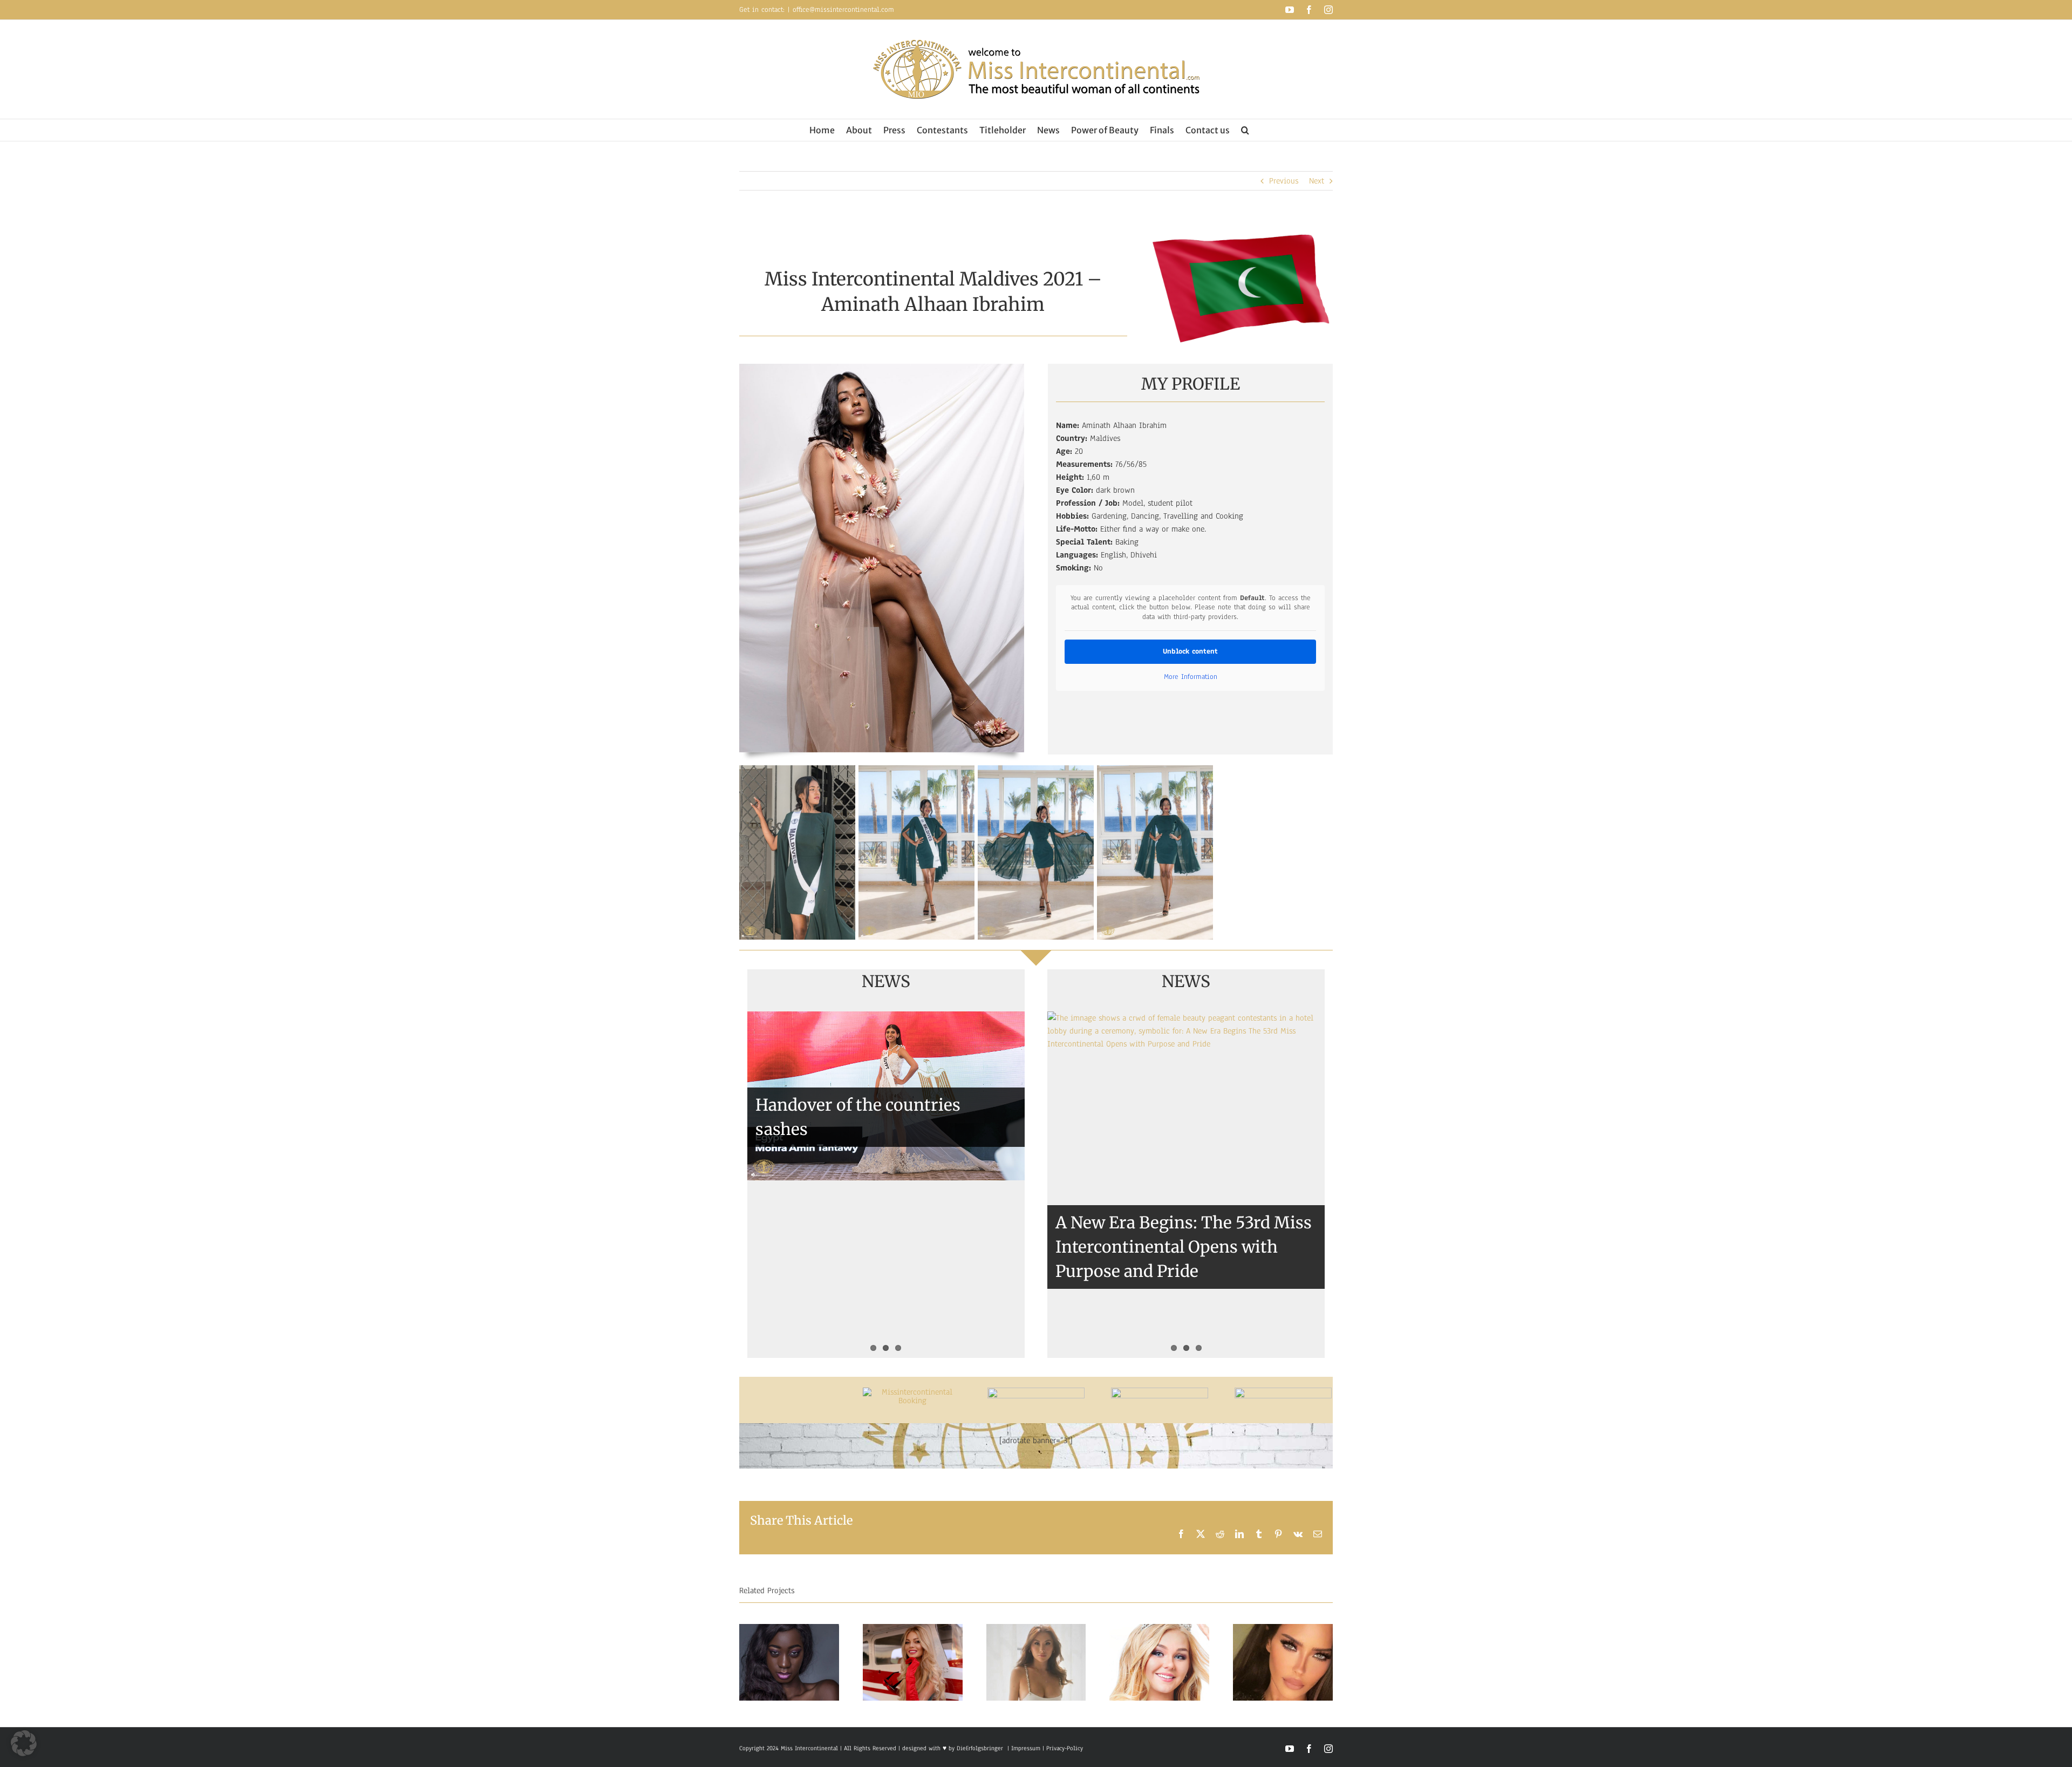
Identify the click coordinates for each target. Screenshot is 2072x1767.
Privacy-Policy (1065, 1748)
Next (1317, 181)
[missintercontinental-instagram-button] (1160, 1392)
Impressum (1025, 1748)
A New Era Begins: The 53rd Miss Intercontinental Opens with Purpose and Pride (1184, 1247)
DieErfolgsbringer (980, 1748)
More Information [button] (1191, 677)
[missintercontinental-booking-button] (913, 1392)
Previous (1284, 181)
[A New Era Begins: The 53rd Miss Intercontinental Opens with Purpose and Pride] (1186, 1185)
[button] (1245, 130)
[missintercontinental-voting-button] (1283, 1392)
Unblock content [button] (1190, 651)
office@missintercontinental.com (843, 10)
